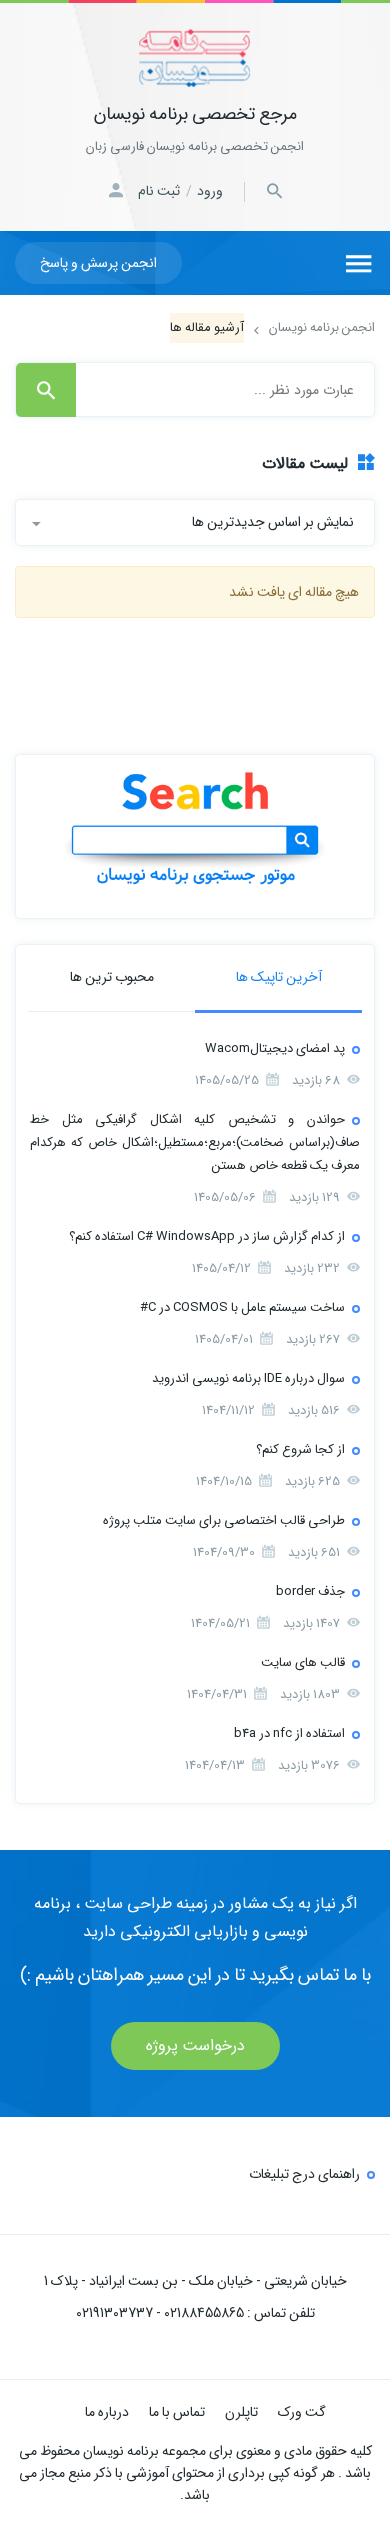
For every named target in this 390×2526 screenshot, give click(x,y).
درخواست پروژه (195, 2045)
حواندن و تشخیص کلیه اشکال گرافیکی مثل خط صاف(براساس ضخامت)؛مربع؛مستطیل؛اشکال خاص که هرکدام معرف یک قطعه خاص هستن (195, 1142)
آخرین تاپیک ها (279, 977)
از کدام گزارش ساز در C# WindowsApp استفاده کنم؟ (207, 1236)
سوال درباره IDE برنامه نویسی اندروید (248, 1378)
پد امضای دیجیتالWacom (275, 1048)
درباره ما (107, 2412)
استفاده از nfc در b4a (289, 1733)
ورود (210, 191)
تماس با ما (177, 2412)
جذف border (310, 1591)
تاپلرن (241, 2412)
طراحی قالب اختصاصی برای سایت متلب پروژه (224, 1520)
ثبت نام (159, 191)
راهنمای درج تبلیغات (304, 2174)
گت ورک (302, 2412)
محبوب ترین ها (112, 977)
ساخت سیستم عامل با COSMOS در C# (242, 1307)
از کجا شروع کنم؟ (300, 1449)
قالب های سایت (303, 1662)
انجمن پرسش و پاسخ (98, 263)
